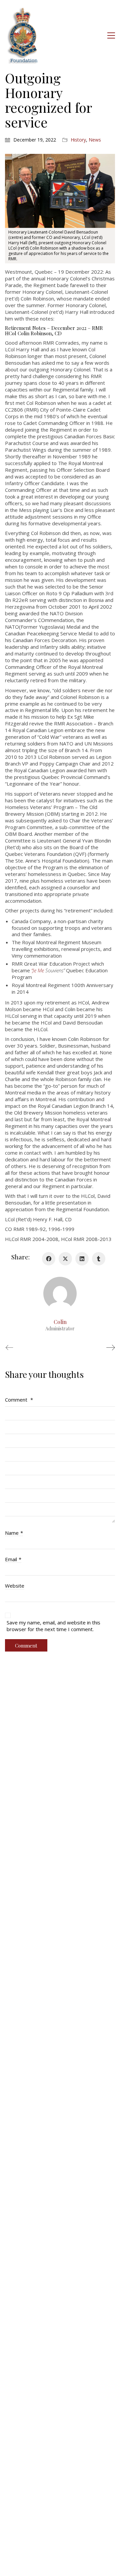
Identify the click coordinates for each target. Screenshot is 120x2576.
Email (13, 1559)
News (95, 140)
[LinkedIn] (82, 1259)
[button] (111, 35)
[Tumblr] (99, 1259)
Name (14, 1533)
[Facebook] (49, 1259)
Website (15, 1586)
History (78, 140)
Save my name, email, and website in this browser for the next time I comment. (53, 1626)
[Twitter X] (65, 1259)
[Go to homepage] (23, 35)
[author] (60, 1294)
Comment (19, 1400)
